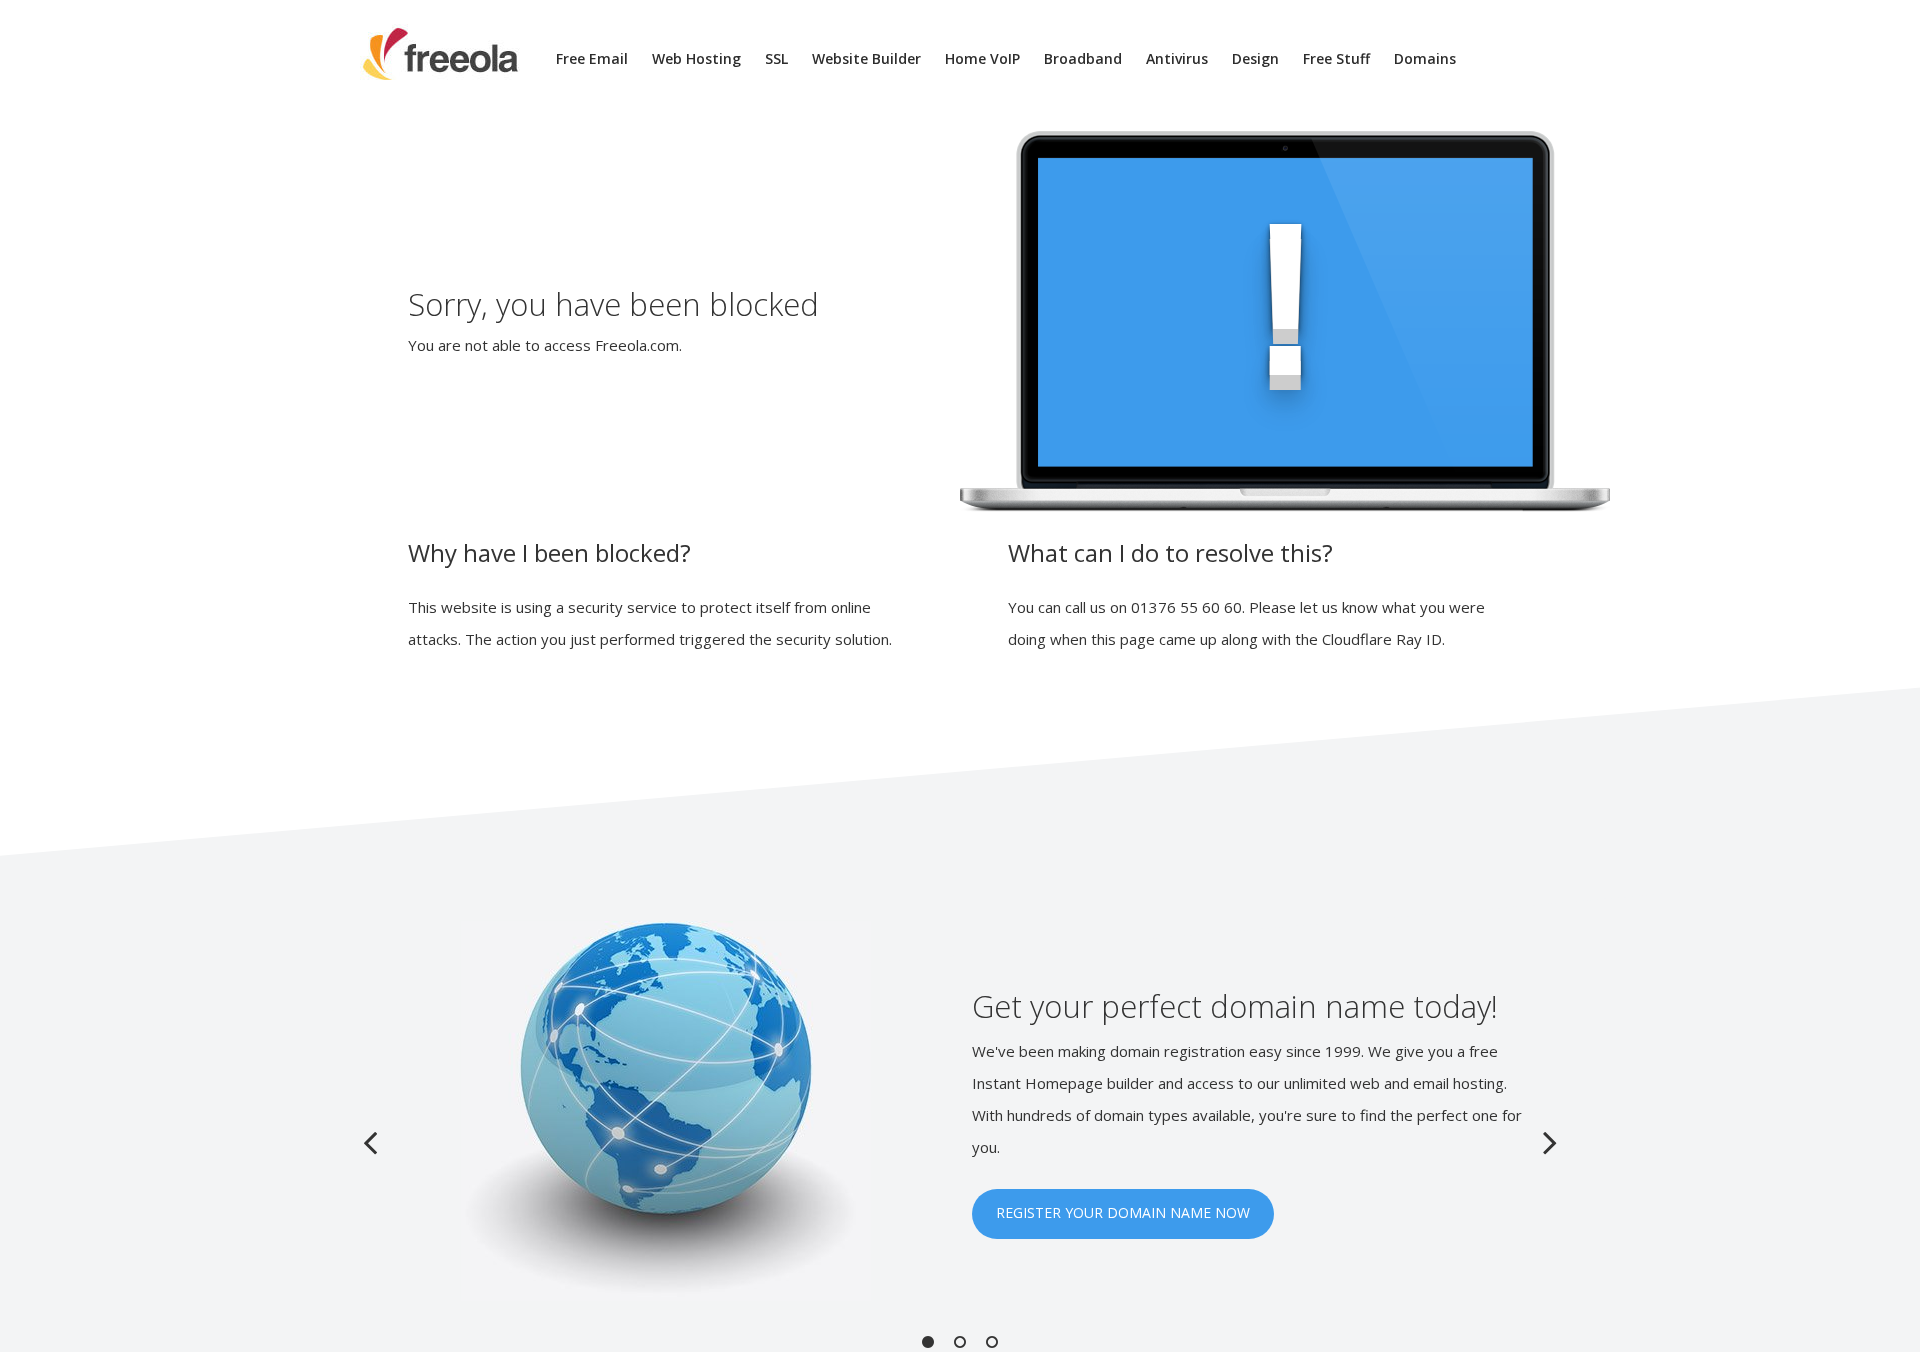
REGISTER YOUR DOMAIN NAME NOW (1123, 1212)
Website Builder (866, 58)
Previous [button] (370, 1142)
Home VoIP (982, 58)
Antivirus (1177, 58)
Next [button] (1550, 1142)
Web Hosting (696, 58)
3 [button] (992, 1342)
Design (1255, 58)
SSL (776, 58)
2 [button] (960, 1342)
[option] (960, 1111)
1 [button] (928, 1342)
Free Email (592, 58)
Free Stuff (1336, 58)
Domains (1425, 58)
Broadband (1083, 58)
